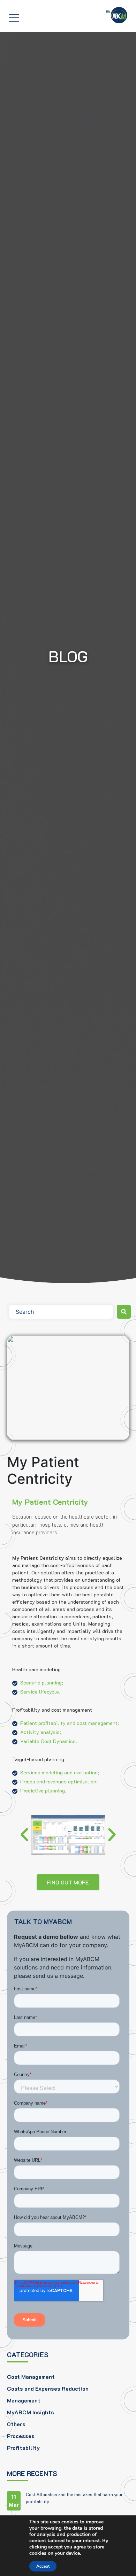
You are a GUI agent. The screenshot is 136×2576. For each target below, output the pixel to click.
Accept (43, 2566)
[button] (24, 1835)
